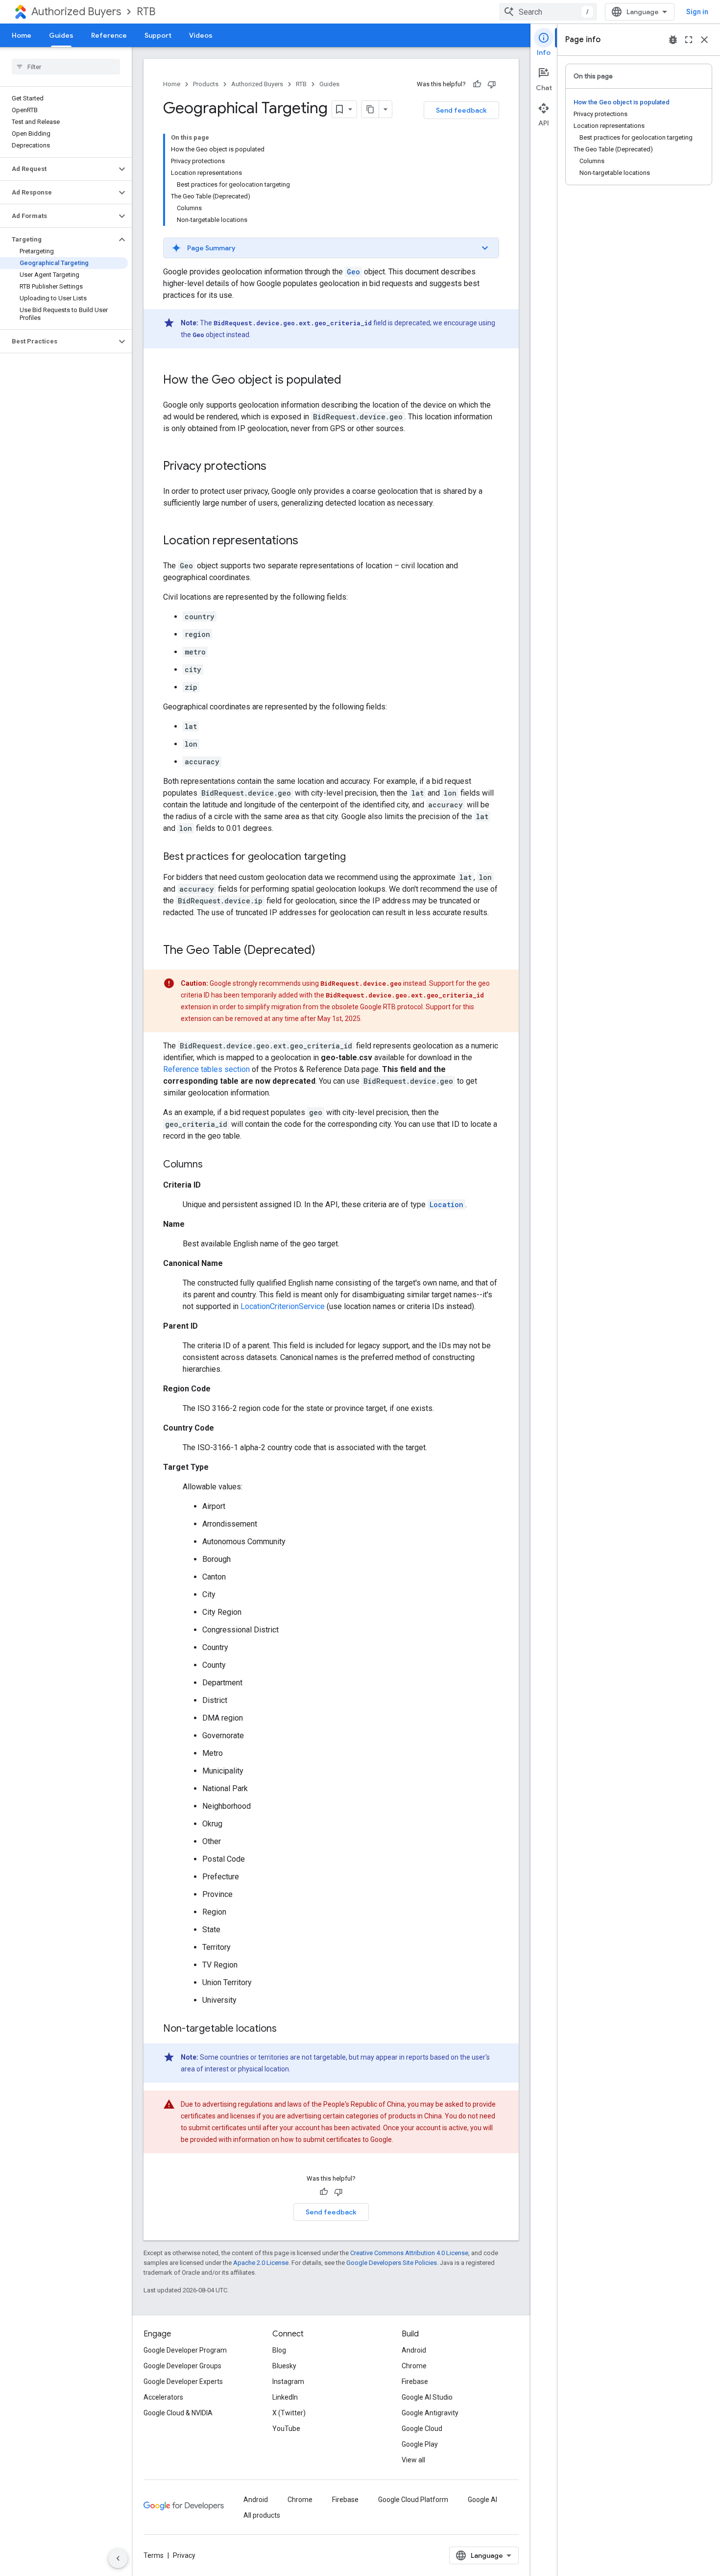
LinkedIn (285, 2397)
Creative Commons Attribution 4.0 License (409, 2253)
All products (262, 2515)
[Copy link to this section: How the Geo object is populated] (351, 381)
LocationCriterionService (283, 1306)
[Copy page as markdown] (370, 109)
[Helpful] (477, 84)
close (704, 40)
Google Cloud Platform (413, 2500)
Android (414, 2350)
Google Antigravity (430, 2413)
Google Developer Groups (182, 2366)
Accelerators (163, 2397)
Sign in (697, 12)
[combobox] (548, 12)
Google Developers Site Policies (392, 2263)
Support (158, 35)
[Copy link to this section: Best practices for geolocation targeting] (356, 857)
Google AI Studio (427, 2397)
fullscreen (689, 40)
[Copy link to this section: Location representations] (308, 541)
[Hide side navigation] (118, 2558)
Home (22, 35)
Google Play (420, 2444)
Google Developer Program (185, 2350)
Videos (201, 35)
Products (206, 84)
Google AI (482, 2500)
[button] (58, 169)
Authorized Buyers (76, 12)
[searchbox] (66, 67)
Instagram (288, 2382)
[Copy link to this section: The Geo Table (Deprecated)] (325, 951)
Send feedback (461, 110)
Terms (154, 2555)
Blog (279, 2350)
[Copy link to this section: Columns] (213, 1165)
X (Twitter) (289, 2413)
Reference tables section (206, 1069)
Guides (61, 35)
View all (413, 2460)
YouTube (286, 2429)
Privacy (184, 2555)
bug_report (673, 40)
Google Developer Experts (183, 2382)
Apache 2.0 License (261, 2263)
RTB (146, 12)
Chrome (414, 2366)
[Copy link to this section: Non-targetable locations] (287, 2029)
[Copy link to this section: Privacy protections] (276, 467)
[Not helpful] (492, 84)
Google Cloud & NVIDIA (178, 2413)
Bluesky (284, 2366)
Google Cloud (422, 2429)
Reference (109, 35)
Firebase (415, 2382)
